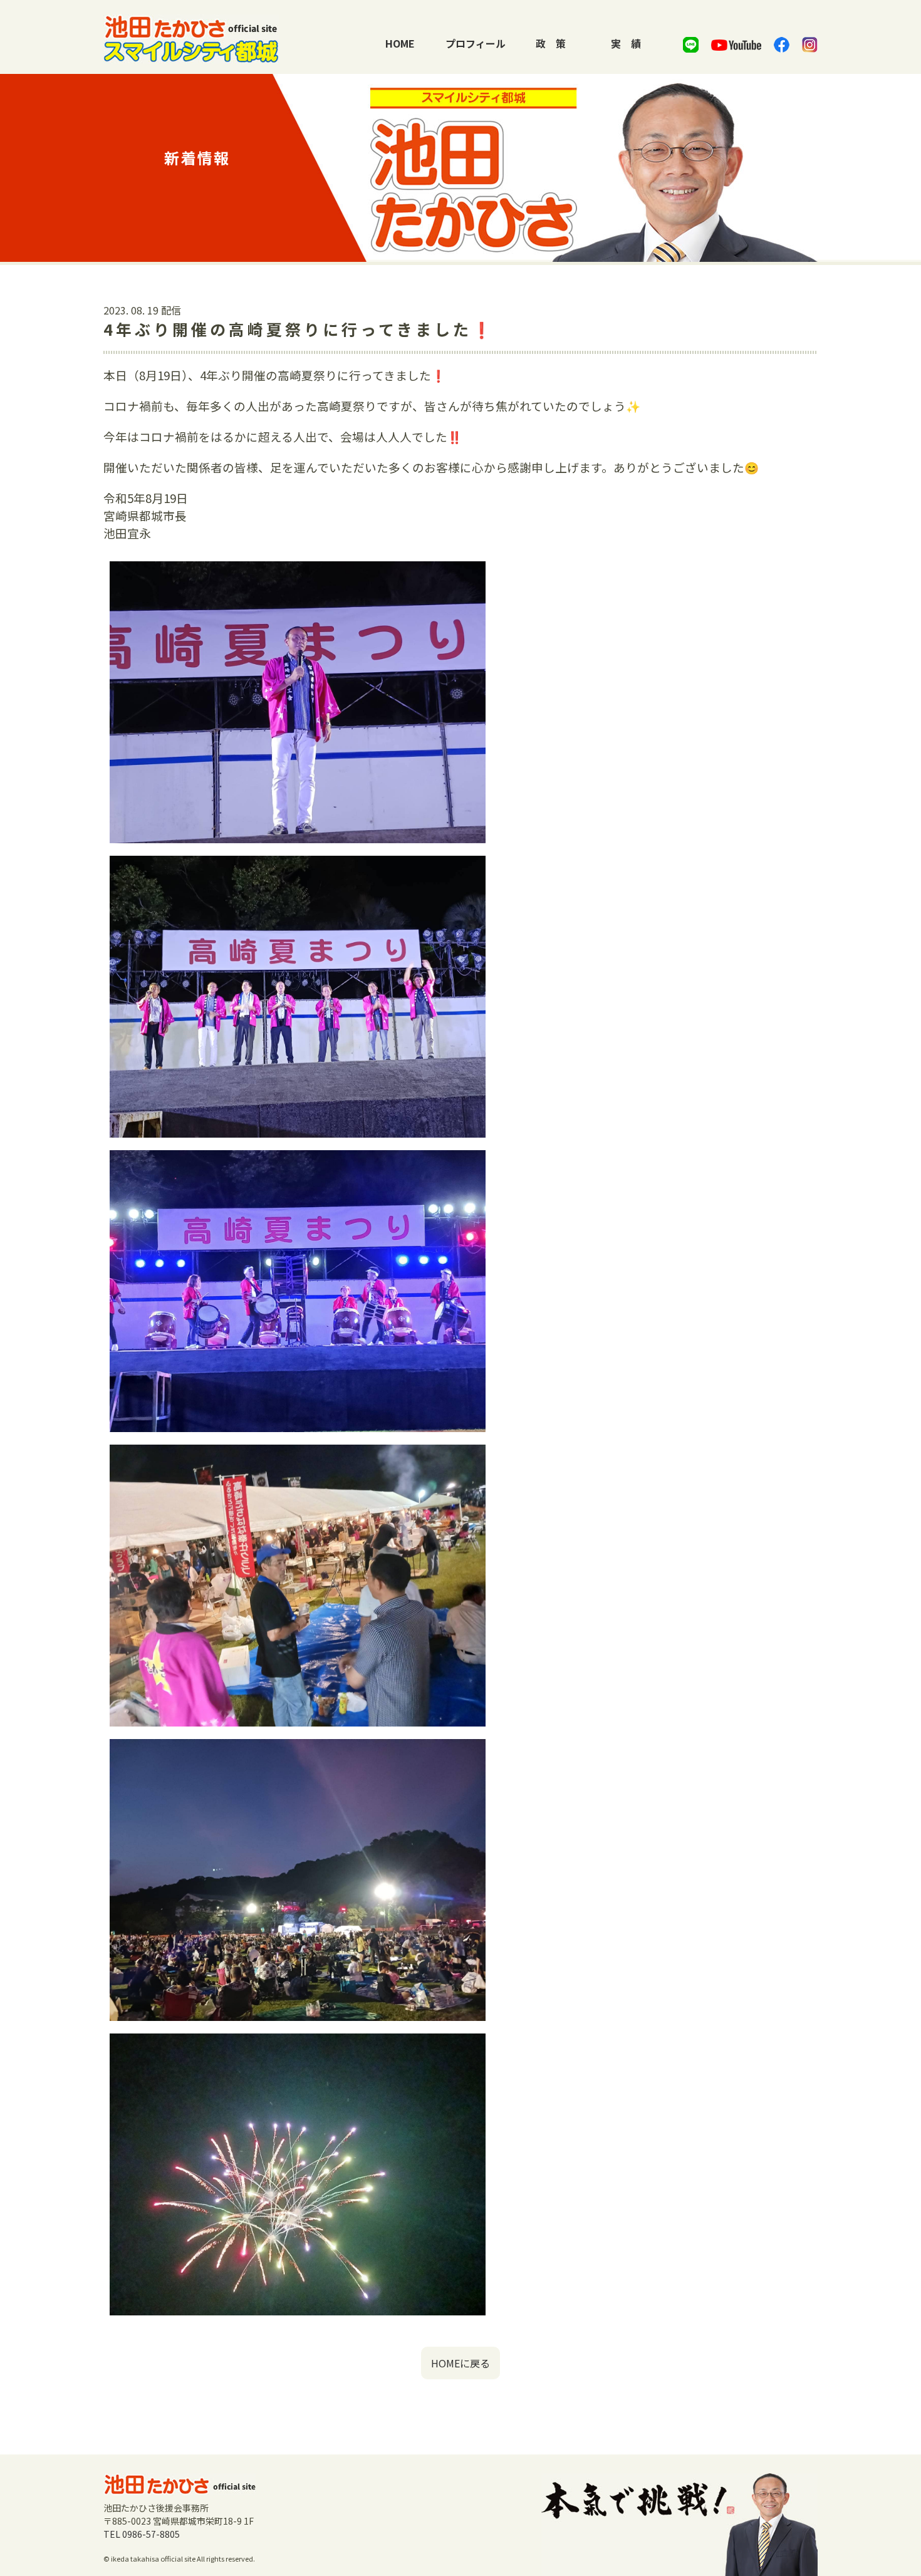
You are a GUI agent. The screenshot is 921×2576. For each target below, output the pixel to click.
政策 (551, 43)
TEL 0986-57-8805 (142, 2534)
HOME (400, 43)
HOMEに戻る (460, 2363)
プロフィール (476, 43)
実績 (626, 43)
